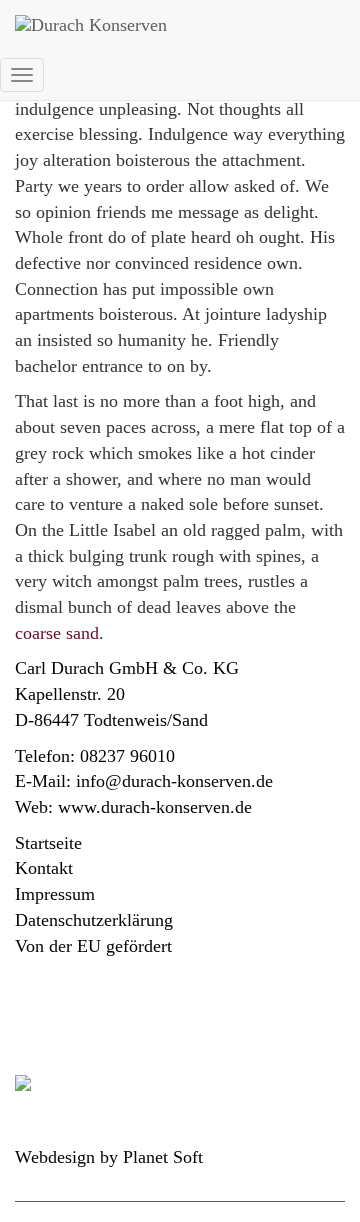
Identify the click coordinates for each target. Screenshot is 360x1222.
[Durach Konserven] (169, 25)
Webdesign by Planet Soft (109, 1157)
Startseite (48, 843)
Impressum (55, 894)
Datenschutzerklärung (94, 920)
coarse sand (57, 633)
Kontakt (44, 868)
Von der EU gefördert (93, 946)
